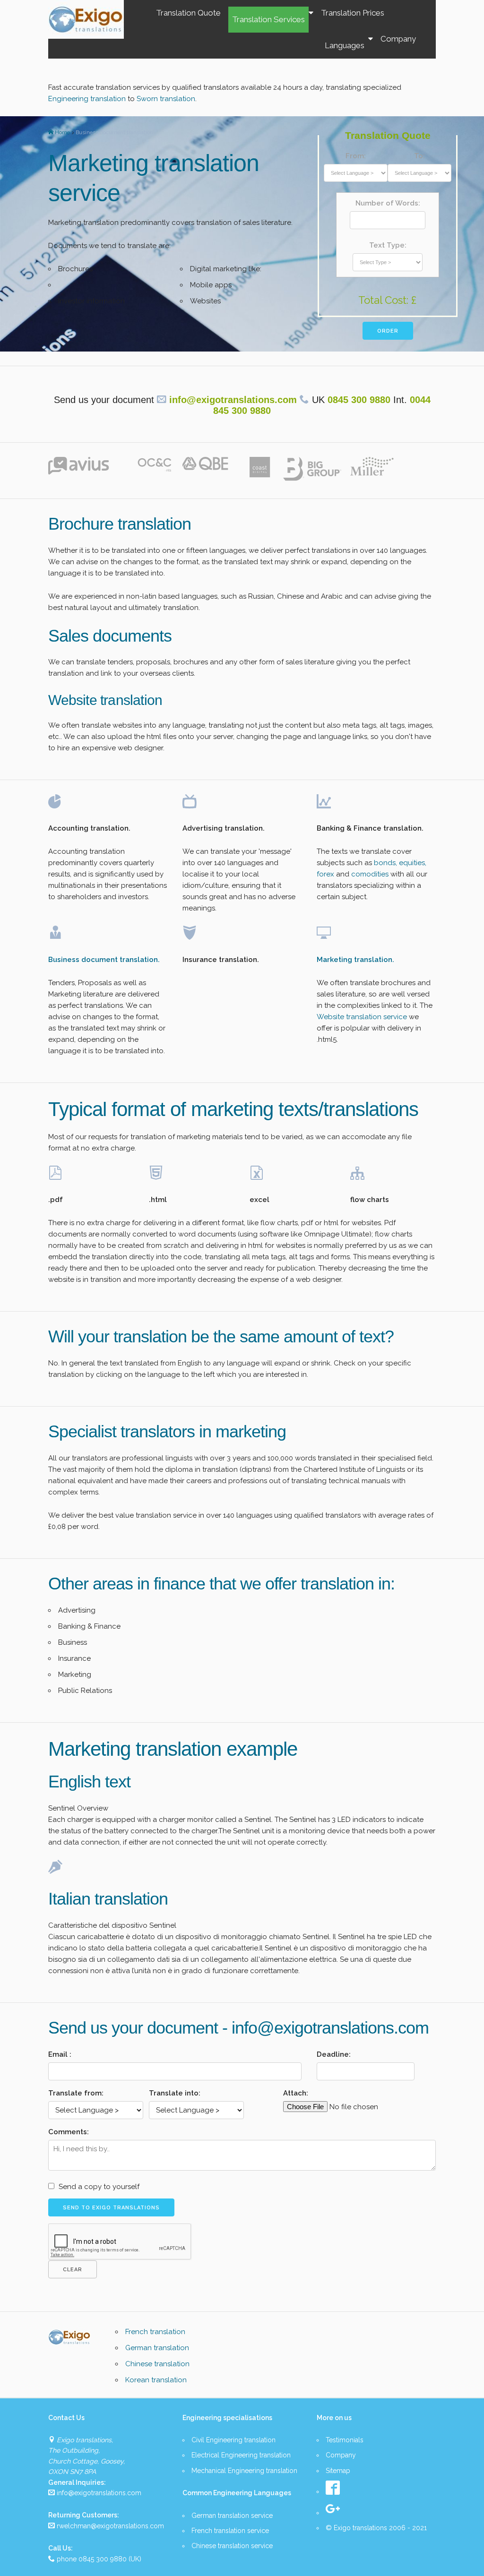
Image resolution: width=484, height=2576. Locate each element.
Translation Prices (353, 13)
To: (419, 156)
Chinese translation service (232, 2546)
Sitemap (338, 2471)
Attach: (296, 2093)
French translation (155, 2332)
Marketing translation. (355, 960)
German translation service (232, 2516)
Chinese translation (157, 2364)
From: (356, 156)
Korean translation (156, 2380)
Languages (345, 45)
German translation (157, 2348)
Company (398, 39)
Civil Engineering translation (233, 2440)
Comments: (69, 2132)
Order (388, 331)
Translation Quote (188, 13)
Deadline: (334, 2054)
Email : (60, 2054)
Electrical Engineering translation (241, 2455)
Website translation (105, 700)
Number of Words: (388, 203)
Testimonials (345, 2440)
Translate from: (76, 2093)
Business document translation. (104, 960)
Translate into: (175, 2093)
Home (63, 132)
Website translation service (362, 1017)
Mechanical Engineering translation (244, 2471)
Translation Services (268, 19)
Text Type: (388, 245)
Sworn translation (166, 99)
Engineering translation (88, 99)
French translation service (230, 2531)
